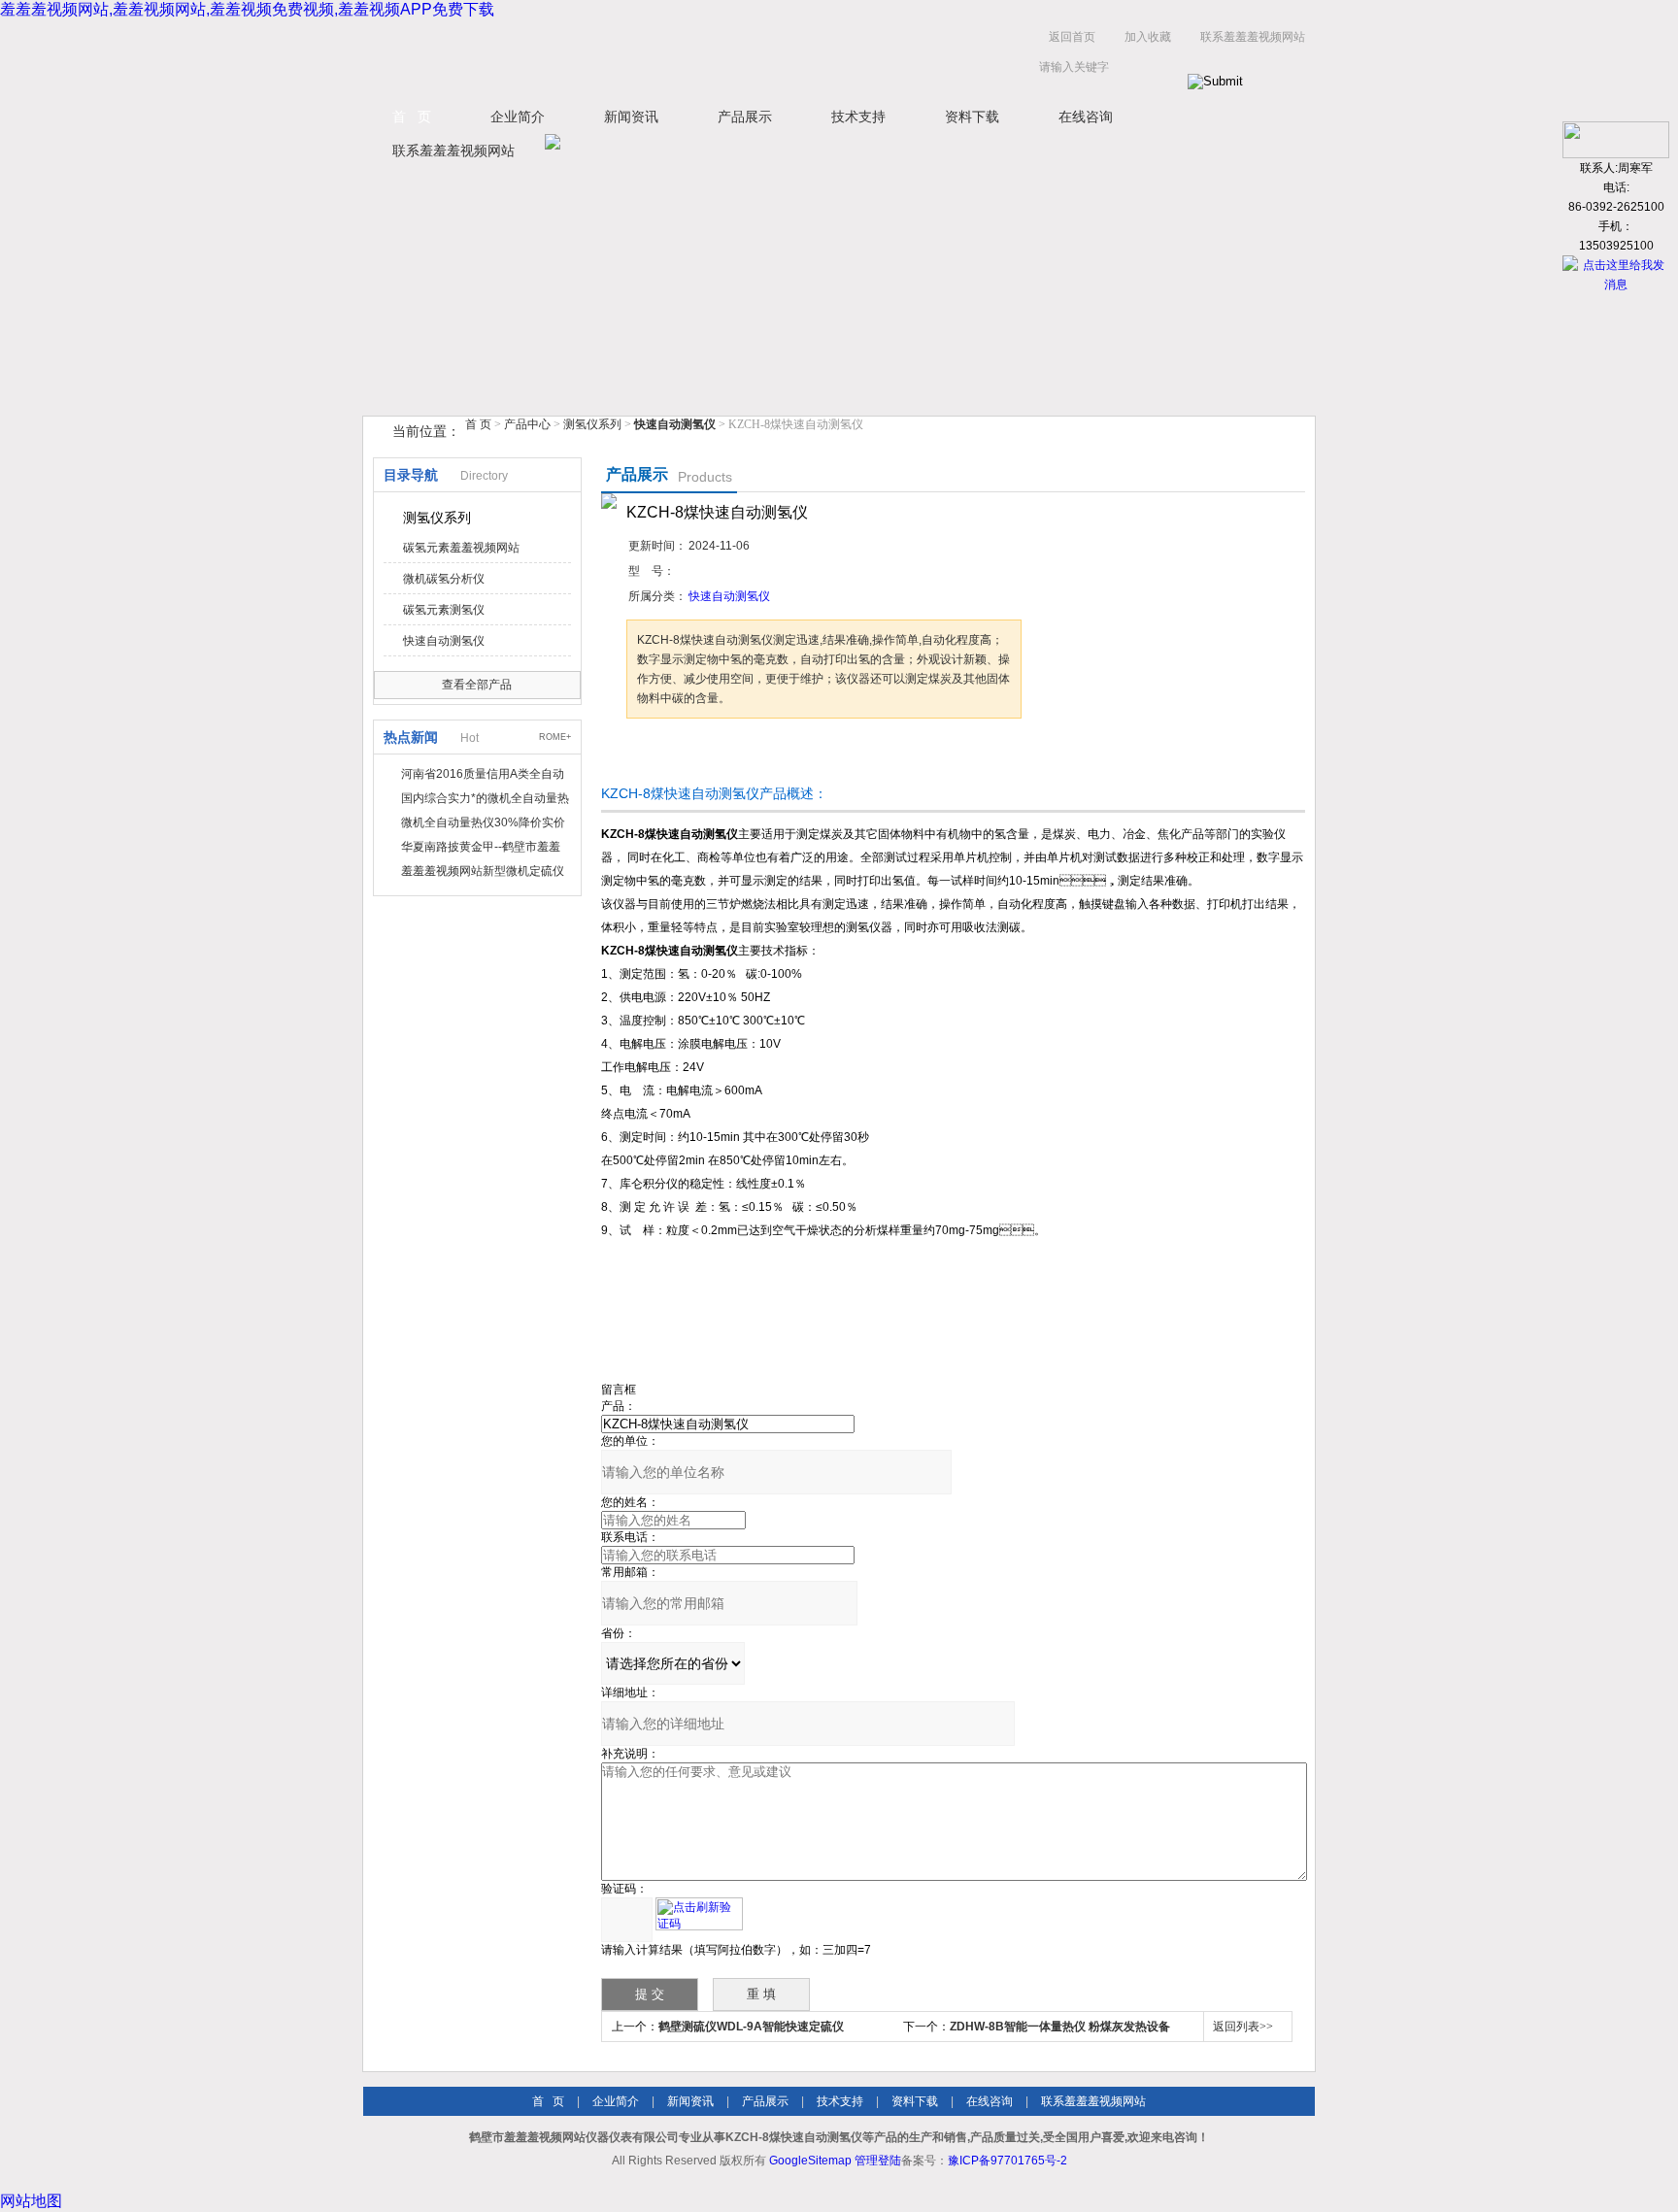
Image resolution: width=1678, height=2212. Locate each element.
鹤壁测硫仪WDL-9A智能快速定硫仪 (751, 2027)
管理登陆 (878, 2161)
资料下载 (972, 117)
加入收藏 (1148, 37)
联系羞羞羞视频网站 (1253, 37)
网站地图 (31, 2201)
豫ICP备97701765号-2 (1007, 2161)
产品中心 (529, 424)
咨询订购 (688, 755)
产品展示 (745, 117)
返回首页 (1072, 37)
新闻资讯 (631, 117)
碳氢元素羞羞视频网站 (461, 548)
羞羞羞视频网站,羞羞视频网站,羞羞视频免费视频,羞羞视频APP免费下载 (247, 9)
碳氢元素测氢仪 (444, 610)
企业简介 (518, 117)
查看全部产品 (477, 685)
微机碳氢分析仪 (444, 579)
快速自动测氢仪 (444, 641)
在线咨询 (1086, 117)
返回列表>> (1243, 2027)
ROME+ (555, 737)
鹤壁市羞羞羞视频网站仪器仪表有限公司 (557, 57)
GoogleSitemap (810, 2161)
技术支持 (858, 117)
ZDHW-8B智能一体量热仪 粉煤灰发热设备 (1060, 2027)
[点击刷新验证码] (699, 1914)
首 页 (412, 117)
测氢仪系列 (592, 424)
